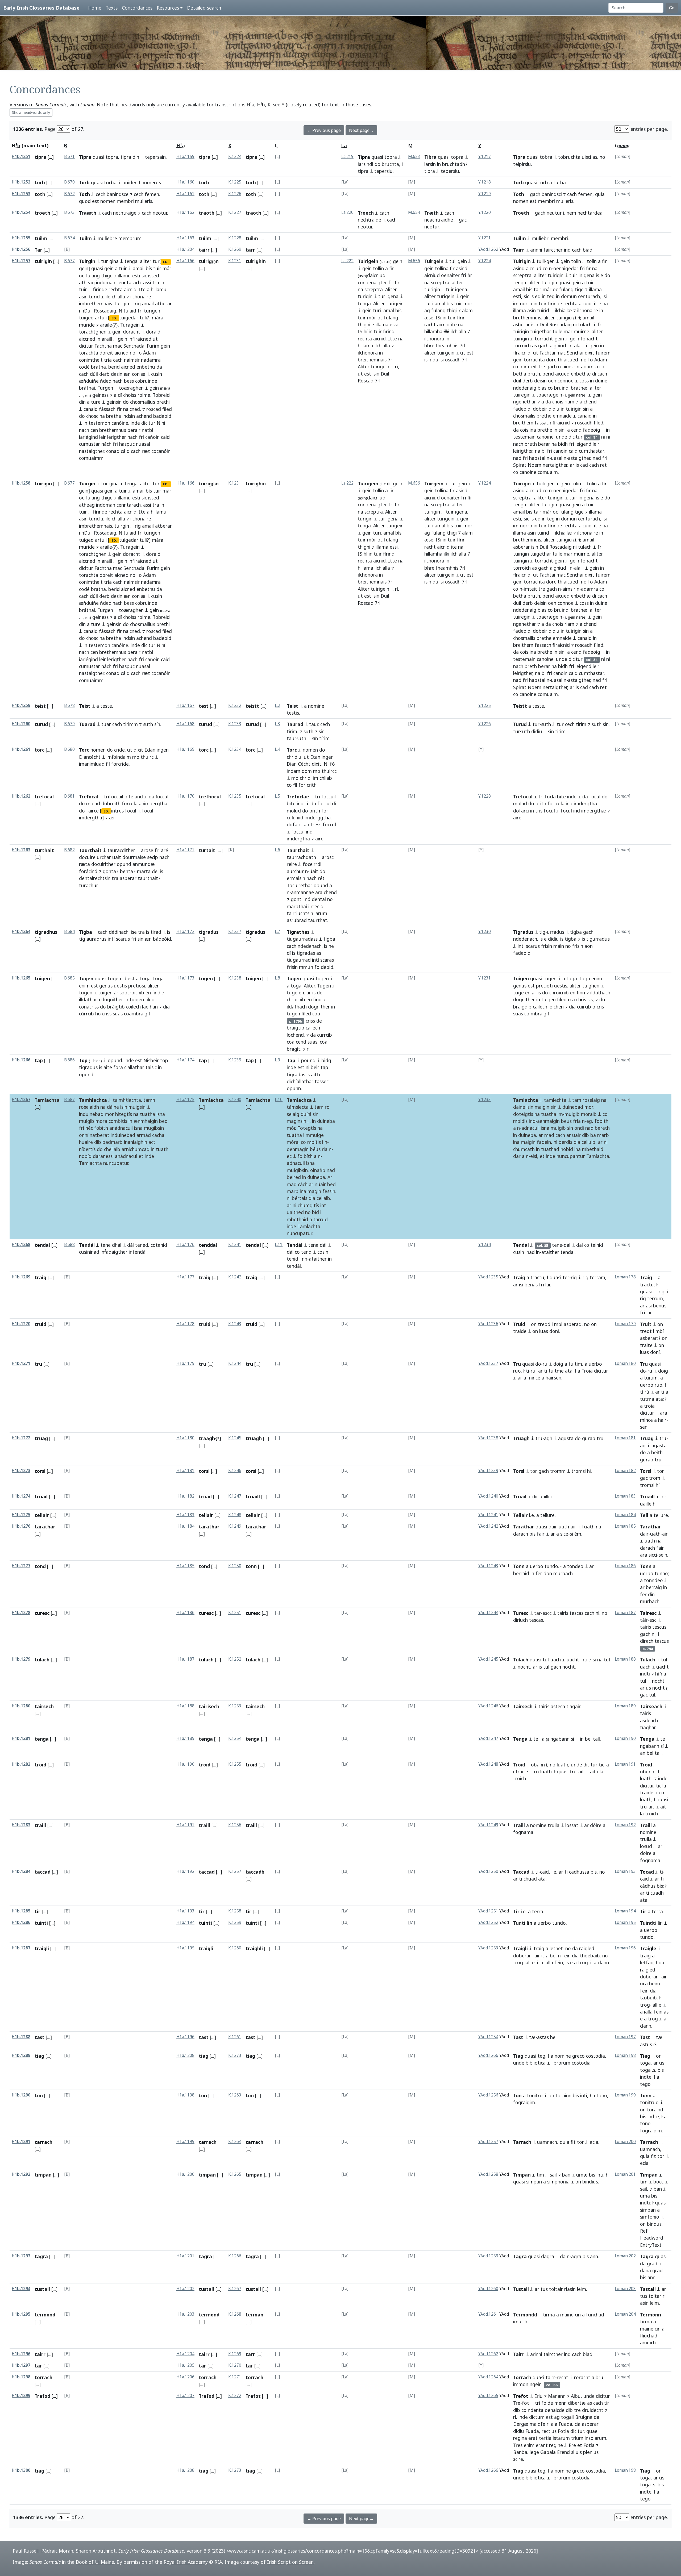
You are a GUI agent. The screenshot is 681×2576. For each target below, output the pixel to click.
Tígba (86, 932)
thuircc (329, 771)
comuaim (548, 472)
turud (41, 724)
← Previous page (324, 130)
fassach (543, 423)
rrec (315, 906)
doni (554, 1331)
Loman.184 (625, 1515)
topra (112, 157)
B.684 (69, 931)
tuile (557, 331)
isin (376, 374)
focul (131, 811)
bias (542, 388)
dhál (117, 1245)
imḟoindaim (119, 757)
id (124, 978)
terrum (655, 1298)
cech (101, 194)
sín (157, 724)
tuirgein (446, 353)
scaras (327, 960)
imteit (530, 366)
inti (521, 946)
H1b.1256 (21, 249)
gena (589, 275)
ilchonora (368, 353)
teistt (252, 706)
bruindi (562, 388)
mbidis (520, 1121)
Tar (38, 250)
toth (40, 194)
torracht (544, 339)
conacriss (89, 1007)
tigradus (209, 932)
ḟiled (150, 999)
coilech (133, 1007)
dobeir (540, 409)
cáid (125, 451)
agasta (659, 1445)
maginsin (296, 1121)
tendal (42, 1245)
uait (117, 857)
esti (136, 276)
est (95, 201)
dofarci (295, 824)
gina (114, 261)
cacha (158, 1135)
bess (129, 381)
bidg (326, 1060)
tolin (576, 261)
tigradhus (46, 932)
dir (535, 1497)
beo (163, 1121)
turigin (365, 296)
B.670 (69, 182)
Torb (84, 182)
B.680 (69, 749)
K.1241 (235, 1245)
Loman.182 (625, 1471)
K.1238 (235, 978)
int (323, 1205)
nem (571, 213)
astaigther (579, 458)
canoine (545, 437)
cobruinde (146, 381)
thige (107, 276)
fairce (92, 811)
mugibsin (154, 1128)
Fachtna (103, 346)
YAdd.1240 (488, 1496)
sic (526, 296)
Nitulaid (127, 311)
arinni (536, 250)
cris (600, 1007)
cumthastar (591, 451)
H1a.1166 (185, 261)
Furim (153, 346)
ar (572, 465)
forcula (130, 803)
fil (108, 764)
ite (454, 324)
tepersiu (383, 171)
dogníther (112, 999)
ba (593, 1135)
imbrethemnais (95, 303)
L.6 (277, 850)
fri (140, 311)
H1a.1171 (185, 850)
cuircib (584, 1007)
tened (142, 1245)
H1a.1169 (185, 749)
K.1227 (235, 212)
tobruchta (569, 157)
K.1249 (235, 1526)
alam (467, 310)
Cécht (304, 764)
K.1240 (235, 1100)
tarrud (321, 1219)
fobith (601, 1121)
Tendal (521, 1245)
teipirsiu (522, 164)
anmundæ (144, 864)
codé (84, 367)
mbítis (314, 1142)
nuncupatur (116, 1163)
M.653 (414, 157)
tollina (442, 268)
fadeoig (591, 430)
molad (93, 803)
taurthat (318, 920)
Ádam (150, 353)
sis (590, 999)
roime (144, 395)
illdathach (90, 999)
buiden (130, 182)
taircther (553, 250)
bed (331, 1184)
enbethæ (581, 374)
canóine (120, 423)
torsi (40, 1471)
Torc (84, 750)
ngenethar (525, 402)
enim (84, 986)
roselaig (591, 1100)
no (602, 157)
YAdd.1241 (488, 1515)
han (154, 1007)
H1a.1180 (185, 1438)
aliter (146, 261)
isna (161, 1114)
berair (134, 430)
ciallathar (134, 1067)
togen (114, 978)
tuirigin (43, 261)
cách (303, 1184)
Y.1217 (485, 157)
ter (566, 1277)
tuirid (543, 310)
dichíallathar (300, 1081)
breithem (523, 423)
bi (544, 451)
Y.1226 (485, 724)
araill (107, 339)
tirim (581, 724)
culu (291, 818)
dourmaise (134, 857)
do (377, 164)
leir (103, 437)
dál (130, 1245)
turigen (152, 311)
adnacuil (296, 1163)
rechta (116, 289)
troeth (42, 213)
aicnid (130, 289)
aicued (571, 360)
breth (531, 444)
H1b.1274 (21, 1496)
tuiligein (458, 261)
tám (319, 1107)
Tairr (519, 250)
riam (569, 402)
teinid (597, 1245)
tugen (86, 993)
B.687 (69, 1100)
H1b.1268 (21, 1245)
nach (84, 430)
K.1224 (235, 157)
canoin (560, 451)
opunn (294, 1088)
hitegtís (124, 1114)
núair (320, 1184)
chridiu (294, 757)
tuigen (42, 978)
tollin (378, 268)
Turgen (105, 388)
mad (292, 1184)
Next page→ (361, 130)
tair (537, 289)
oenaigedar (566, 268)
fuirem (603, 353)
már (167, 268)
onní (84, 1135)
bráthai (87, 388)
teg (551, 296)
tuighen (591, 986)
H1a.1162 (185, 212)
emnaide (562, 416)
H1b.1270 (21, 1324)
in (439, 164)
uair (576, 1135)
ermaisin (296, 878)
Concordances (137, 8)
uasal (557, 458)
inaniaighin (136, 1142)
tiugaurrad (299, 960)
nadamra (151, 360)
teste (106, 706)
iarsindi (366, 164)
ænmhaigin (146, 1121)
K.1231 (235, 261)
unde (562, 437)
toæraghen (131, 388)
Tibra (430, 157)
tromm (558, 1471)
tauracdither (121, 850)
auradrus (96, 939)
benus (660, 1306)
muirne (582, 331)
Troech (366, 213)
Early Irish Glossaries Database (41, 8)
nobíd (85, 1156)
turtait (207, 850)
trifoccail (114, 797)
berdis (565, 1142)
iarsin (430, 164)
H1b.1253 (21, 194)
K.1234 (235, 749)
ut (155, 339)
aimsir (569, 366)
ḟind (156, 993)
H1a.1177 (185, 1277)
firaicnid (522, 353)
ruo (517, 1371)
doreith (554, 360)
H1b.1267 (21, 1100)
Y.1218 (485, 182)
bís (149, 268)
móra (293, 1142)
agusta (566, 1438)
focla (550, 797)
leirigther (523, 451)
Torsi (519, 1471)
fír (119, 409)
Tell (644, 1515)
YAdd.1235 (488, 1277)
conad (113, 451)
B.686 (69, 1060)
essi (394, 324)
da (159, 367)
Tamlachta (47, 1100)
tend (306, 1252)
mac (118, 346)
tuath (162, 1149)
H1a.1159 (185, 157)
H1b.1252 (21, 182)
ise (134, 932)
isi (605, 296)
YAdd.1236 (488, 1324)
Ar (330, 1177)
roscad (154, 409)
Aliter (391, 289)
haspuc (127, 444)
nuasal (143, 444)
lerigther (117, 437)
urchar (104, 857)
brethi (163, 402)
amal (389, 310)
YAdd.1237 (488, 1363)
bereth (602, 1128)
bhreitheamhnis (441, 345)
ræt (146, 451)
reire (292, 864)
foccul (324, 803)
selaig (293, 1114)
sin (586, 409)
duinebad (573, 1107)
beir (315, 1067)
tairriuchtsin (300, 913)
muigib (87, 1121)
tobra (546, 157)
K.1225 (235, 182)
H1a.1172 (185, 931)
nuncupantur (571, 1156)
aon (589, 946)
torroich (522, 345)
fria (577, 1121)
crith (312, 785)
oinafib (318, 1170)
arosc (328, 857)
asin (83, 297)
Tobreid (161, 395)
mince (534, 1378)
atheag (87, 282)
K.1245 (235, 1438)
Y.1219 (485, 194)
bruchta (390, 164)
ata (569, 1371)
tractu (537, 1277)
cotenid (159, 1245)
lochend (295, 1035)
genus (106, 986)
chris (581, 999)
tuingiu (564, 318)
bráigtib (116, 1007)
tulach (585, 324)
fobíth (101, 1128)
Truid (519, 1324)
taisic (151, 1067)
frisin (292, 967)
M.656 (414, 261)
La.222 (347, 261)
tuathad (550, 1149)
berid (114, 367)
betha (520, 374)
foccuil (329, 797)
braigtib (296, 1028)
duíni (306, 1114)
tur (105, 261)
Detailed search (204, 8)
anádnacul (126, 1156)
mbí (660, 1331)
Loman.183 (625, 1496)
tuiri (429, 303)
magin (314, 1191)
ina (533, 430)
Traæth (88, 213)
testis (293, 713)
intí (111, 939)
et (141, 1156)
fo (317, 967)
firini (462, 318)
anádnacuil (121, 1128)
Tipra (85, 157)
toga (145, 978)
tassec (322, 1081)
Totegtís (307, 1128)
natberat (99, 1135)
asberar (522, 324)
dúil (94, 374)
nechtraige (125, 213)
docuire (87, 857)
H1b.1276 (21, 1526)
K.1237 (235, 931)
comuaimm (91, 458)
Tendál (87, 1245)
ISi (439, 318)
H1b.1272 (21, 1438)
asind (462, 268)
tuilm (41, 238)
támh (149, 1100)
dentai (319, 899)
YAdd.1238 (488, 1438)
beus (566, 1121)
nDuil (87, 311)
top (164, 1060)
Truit (646, 1324)
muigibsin (297, 1170)
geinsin (114, 402)
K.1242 (235, 1277)
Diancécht (90, 757)
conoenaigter (372, 282)
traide (520, 1331)
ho (98, 1014)
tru (38, 1364)
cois (524, 430)
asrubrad (297, 920)
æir (112, 818)
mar (568, 331)
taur (313, 724)
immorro (523, 303)
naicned (132, 409)
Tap (291, 1060)
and (139, 797)
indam (294, 771)
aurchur (295, 871)
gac (463, 220)
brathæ (579, 388)
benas (531, 1285)
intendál (138, 1252)
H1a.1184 (185, 1526)
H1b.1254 (21, 212)
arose (147, 850)
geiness (100, 395)
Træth (431, 213)
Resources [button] (168, 8)
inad (530, 1252)
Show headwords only (31, 112)
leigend (583, 444)
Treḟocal (89, 797)
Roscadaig (105, 311)
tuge (292, 993)
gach (535, 194)
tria (108, 360)
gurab (589, 1438)
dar (517, 1156)
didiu (554, 409)
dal (567, 1245)
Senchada (134, 346)
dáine (113, 1107)
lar (548, 1285)
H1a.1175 (185, 1100)
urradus (556, 932)
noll (134, 353)
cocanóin (161, 451)
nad (517, 458)
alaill (579, 345)
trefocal (44, 797)
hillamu (159, 289)
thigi (452, 310)
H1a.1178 (185, 1324)
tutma (647, 1399)
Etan (315, 757)
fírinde (100, 289)
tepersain (155, 157)
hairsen (553, 1378)
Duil (385, 374)
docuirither (103, 864)
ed (538, 296)
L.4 (277, 749)
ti (528, 1371)
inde (135, 423)
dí (120, 395)
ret (603, 465)
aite (108, 1067)
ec (289, 1156)
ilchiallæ (563, 310)
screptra (374, 289)
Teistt (520, 706)
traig (40, 1277)
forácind (88, 871)
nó (308, 899)
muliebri (541, 238)
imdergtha (298, 839)
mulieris (144, 201)
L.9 (277, 1060)
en (528, 993)
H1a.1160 (185, 182)
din (136, 157)
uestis (120, 986)
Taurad (295, 724)
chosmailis (524, 416)
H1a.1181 (185, 1471)
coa (316, 1014)
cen (94, 430)
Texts (112, 8)
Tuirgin (87, 261)
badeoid (162, 416)
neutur (554, 213)
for (302, 785)
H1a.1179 (185, 1363)
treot (646, 1331)
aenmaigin (548, 1121)
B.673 (69, 212)
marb (293, 1191)
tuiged (86, 318)
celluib (588, 1142)
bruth (534, 374)
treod (544, 1324)
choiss (130, 395)
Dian (292, 764)
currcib (325, 1035)
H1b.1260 (21, 724)
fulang (93, 276)
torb (40, 182)
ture (96, 402)
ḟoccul (162, 797)
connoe (566, 381)
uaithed (295, 1212)
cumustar (90, 444)
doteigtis (523, 1114)
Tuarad (87, 724)
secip (153, 857)
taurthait (148, 878)
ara (319, 892)
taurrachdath (301, 857)
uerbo (595, 1364)
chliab (326, 778)
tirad (156, 932)
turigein (395, 303)
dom (307, 771)
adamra (589, 366)
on (534, 1324)
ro (327, 1107)
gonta (109, 871)
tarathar (45, 1527)
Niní (161, 423)
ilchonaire (141, 297)
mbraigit (540, 1014)
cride (119, 750)
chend (590, 402)
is (597, 275)
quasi (98, 157)
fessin (329, 1191)
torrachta (534, 360)
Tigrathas (298, 932)
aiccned (87, 339)
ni (575, 324)
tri (317, 797)
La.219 (347, 157)
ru (545, 1364)
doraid (153, 332)
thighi (364, 324)
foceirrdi (312, 864)
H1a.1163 (185, 238)
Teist (85, 706)
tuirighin (256, 261)
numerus (151, 182)
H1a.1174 (185, 1060)
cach (572, 194)
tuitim (575, 1364)
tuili (541, 261)
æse (429, 318)
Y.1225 (485, 705)
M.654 (414, 212)
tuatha (148, 1114)
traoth (207, 213)
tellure (547, 1515)
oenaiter (450, 275)
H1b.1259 (21, 705)
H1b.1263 (21, 850)
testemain (524, 437)
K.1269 (235, 249)
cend (576, 430)
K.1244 (235, 1363)
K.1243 (235, 1324)
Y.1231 (485, 978)
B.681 (69, 796)
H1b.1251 (21, 157)
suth (148, 724)
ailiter (540, 275)
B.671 (69, 157)
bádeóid (162, 939)
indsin (129, 416)
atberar (163, 303)
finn (581, 993)
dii (323, 906)
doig (558, 1364)
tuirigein (380, 366)
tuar (106, 724)
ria (325, 1149)
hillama (366, 345)
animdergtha (153, 803)
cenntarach (129, 282)
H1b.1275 (21, 1515)
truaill (253, 1497)
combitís (118, 1121)
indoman (106, 282)
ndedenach (310, 946)
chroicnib (559, 993)
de (155, 871)
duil (517, 381)
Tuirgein (434, 261)
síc (144, 276)
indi (301, 803)
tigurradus (598, 939)
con (136, 374)
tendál (294, 1266)
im (315, 778)
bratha (98, 367)
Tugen (86, 978)
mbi (558, 1324)
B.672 (69, 194)
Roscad (366, 381)
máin (559, 946)
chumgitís (308, 1205)
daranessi (103, 1156)
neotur (160, 213)
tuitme (556, 1371)
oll (586, 360)
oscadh (453, 360)
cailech (313, 1028)
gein (109, 268)
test (204, 706)
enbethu (146, 367)
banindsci (552, 194)
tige (579, 289)
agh (548, 1438)
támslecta (298, 1107)
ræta (84, 864)
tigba (329, 939)
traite (646, 1345)
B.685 (69, 978)
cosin (323, 1252)
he (331, 946)
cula (560, 803)
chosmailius (143, 402)
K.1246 (235, 1471)
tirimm (130, 724)
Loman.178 (625, 1277)
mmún (306, 967)
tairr (204, 250)
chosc (92, 416)
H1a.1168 (185, 724)
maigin (542, 1107)
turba (110, 182)
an (306, 824)
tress (316, 824)
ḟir (391, 268)
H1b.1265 (21, 978)
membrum (130, 238)
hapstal (537, 458)
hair (662, 1420)
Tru (517, 1364)
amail (139, 268)
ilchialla (382, 345)
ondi (579, 1128)
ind (567, 250)
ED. (166, 262)
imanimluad (92, 764)
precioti (544, 986)
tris (539, 811)
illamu (124, 276)
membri (125, 201)
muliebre (107, 238)
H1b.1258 (21, 483)
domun (569, 296)
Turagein (130, 325)
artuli (101, 318)
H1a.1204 (185, 249)
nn (305, 1259)
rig (138, 303)
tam (577, 1100)
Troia (587, 1371)
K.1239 (235, 1060)
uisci (586, 157)
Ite (142, 289)
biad (588, 250)
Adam (601, 360)
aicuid (585, 303)
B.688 (69, 1245)
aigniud (558, 345)
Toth (84, 194)
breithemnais (372, 360)
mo (136, 757)
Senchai (575, 353)
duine (601, 381)
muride (87, 325)
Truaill (647, 1497)
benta (126, 871)
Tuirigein (368, 261)
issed (154, 276)
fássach (107, 409)
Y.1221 (485, 238)
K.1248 (235, 1515)
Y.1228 (485, 796)
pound (308, 1060)
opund (124, 864)
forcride (120, 764)
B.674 (69, 238)
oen (552, 381)
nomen (108, 201)
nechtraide (369, 220)
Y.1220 (485, 212)
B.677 (69, 261)
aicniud (432, 275)
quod (85, 201)
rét (321, 878)
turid (94, 297)
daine (519, 1107)
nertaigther (555, 465)
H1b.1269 (21, 1277)
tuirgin (122, 303)
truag (41, 1438)
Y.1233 (485, 1100)
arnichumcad (136, 1149)
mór (372, 318)
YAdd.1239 (488, 1471)
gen (551, 261)
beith (657, 1452)
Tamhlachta (93, 1100)
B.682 (69, 850)
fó (332, 764)
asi (649, 1306)
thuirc (147, 757)
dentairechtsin (95, 878)
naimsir (132, 360)
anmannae (302, 892)
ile (108, 297)
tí (642, 1392)
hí (366, 331)
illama (382, 324)
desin (117, 374)
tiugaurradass (302, 939)
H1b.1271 (21, 1363)
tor (534, 1471)
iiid (300, 818)
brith (315, 811)
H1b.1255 (21, 238)
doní (655, 1352)
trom (655, 1478)
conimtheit (91, 360)
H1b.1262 (21, 796)
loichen (556, 1007)
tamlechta (555, 1100)
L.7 (277, 931)
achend (144, 416)
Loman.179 (625, 1324)
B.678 (69, 705)
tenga (131, 261)
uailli (544, 1497)
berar (544, 444)
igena (393, 296)
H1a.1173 (185, 978)
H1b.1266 (21, 1060)
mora (101, 1121)
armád (144, 1135)
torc (40, 750)
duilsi (438, 360)
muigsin (137, 1107)
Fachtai (547, 353)
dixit (589, 353)
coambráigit (137, 1014)
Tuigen (521, 978)
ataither (318, 1259)
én (148, 993)
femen (152, 194)
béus (315, 1149)
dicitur (86, 346)
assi (147, 282)
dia (166, 1007)
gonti (297, 899)
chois (558, 402)
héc (89, 1128)
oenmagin (298, 1149)
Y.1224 (485, 261)
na (102, 416)
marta (144, 871)
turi (377, 310)
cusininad (89, 1252)
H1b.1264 (21, 931)
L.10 (279, 1100)
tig (82, 939)
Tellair (520, 1515)
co (545, 268)
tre (542, 366)
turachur (88, 885)
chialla (118, 297)
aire (319, 839)
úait (314, 871)
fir (397, 282)
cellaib (323, 1198)
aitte (316, 1074)
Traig (519, 1277)
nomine (316, 706)
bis (450, 303)
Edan (150, 750)
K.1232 (235, 705)
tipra (40, 157)
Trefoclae (298, 797)
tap (39, 1060)
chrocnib (296, 999)
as (595, 157)
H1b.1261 (21, 749)
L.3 (277, 724)
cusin (157, 374)
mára (158, 318)
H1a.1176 (185, 1245)
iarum (321, 913)
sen (644, 1427)
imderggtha (318, 818)
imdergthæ (586, 803)
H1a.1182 (185, 1496)
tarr (250, 250)
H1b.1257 (21, 261)
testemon (99, 423)
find (317, 999)
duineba (326, 1121)
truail (41, 1497)
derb (104, 374)
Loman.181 (625, 1438)
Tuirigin (522, 261)
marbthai (297, 906)
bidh (563, 444)
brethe (114, 416)
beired (294, 1177)
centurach (589, 296)
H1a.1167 (185, 705)
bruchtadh (454, 164)
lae (145, 1007)
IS (360, 331)
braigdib (522, 1007)
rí (396, 366)
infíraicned (140, 339)
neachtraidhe (439, 220)
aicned (121, 353)
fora (118, 1067)
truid (40, 1324)
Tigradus (523, 932)
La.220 (347, 212)
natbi (148, 430)
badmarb (113, 1142)
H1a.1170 (185, 796)
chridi (306, 778)
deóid (327, 967)
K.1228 (235, 238)
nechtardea (590, 213)
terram (597, 1277)
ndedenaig (525, 388)
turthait (44, 850)
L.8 (277, 978)
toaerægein (549, 395)
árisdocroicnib (129, 993)
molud (294, 811)
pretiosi (137, 986)
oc (82, 276)
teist (40, 706)
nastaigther (91, 451)
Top (83, 1060)
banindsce (118, 194)
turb (543, 182)
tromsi (579, 1471)
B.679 (69, 724)
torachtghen (93, 332)
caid (165, 437)
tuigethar (541, 331)
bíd (315, 1212)
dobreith (111, 803)
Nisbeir (151, 1060)
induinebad (91, 1114)
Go (672, 8)
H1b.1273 (21, 1471)
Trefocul (523, 797)
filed (167, 409)
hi (589, 1471)
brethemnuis (527, 318)
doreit (106, 353)
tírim (292, 731)
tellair (42, 1515)
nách (106, 444)
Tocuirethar (300, 885)
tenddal (208, 1245)
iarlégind (88, 437)
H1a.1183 (185, 1515)
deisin (540, 381)
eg (589, 1121)
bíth (308, 1156)
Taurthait (90, 850)
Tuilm (85, 238)
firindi (389, 331)
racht (430, 324)
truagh (254, 1438)
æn (127, 374)
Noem (535, 465)
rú (647, 1392)
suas (118, 1014)
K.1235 (235, 796)
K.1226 (235, 194)
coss (584, 381)
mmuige (315, 1135)
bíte (129, 797)
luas (544, 1331)
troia (649, 1406)
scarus (123, 939)
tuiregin (522, 395)
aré (165, 850)
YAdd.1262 (488, 249)
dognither (319, 1007)
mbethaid (297, 1219)
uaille (646, 1504)
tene (106, 1245)
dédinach (119, 932)
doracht (132, 332)
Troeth (521, 213)
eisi (534, 1156)
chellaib (112, 1149)
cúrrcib (86, 1014)
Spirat (520, 465)
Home (95, 8)
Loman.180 (625, 1363)
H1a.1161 (185, 194)
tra (156, 282)
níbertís (87, 1149)
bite (291, 803)
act (152, 1142)
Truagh (521, 1438)
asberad (573, 1324)
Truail (520, 1497)
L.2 (277, 705)
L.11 (279, 1245)
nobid (567, 1149)
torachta (89, 353)
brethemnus (113, 430)
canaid (91, 409)
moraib (589, 1114)
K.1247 (235, 1496)
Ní (326, 764)
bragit (294, 1049)
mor (468, 303)
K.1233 (235, 724)
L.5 (277, 796)
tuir (123, 268)
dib (98, 1142)
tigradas (306, 953)
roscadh (584, 423)
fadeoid (522, 409)
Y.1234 (485, 1245)
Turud (520, 724)
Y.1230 (485, 931)
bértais (300, 1198)
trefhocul (210, 797)
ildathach (297, 1007)
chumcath (524, 1149)
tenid (292, 1259)
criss (107, 1014)
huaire (86, 1142)
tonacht (589, 339)
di (594, 374)
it (596, 303)
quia (600, 194)
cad (584, 465)
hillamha (433, 331)
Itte (393, 339)
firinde (555, 303)
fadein (544, 1142)
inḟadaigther (114, 1252)
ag (427, 310)
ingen (163, 750)
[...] (51, 157)
